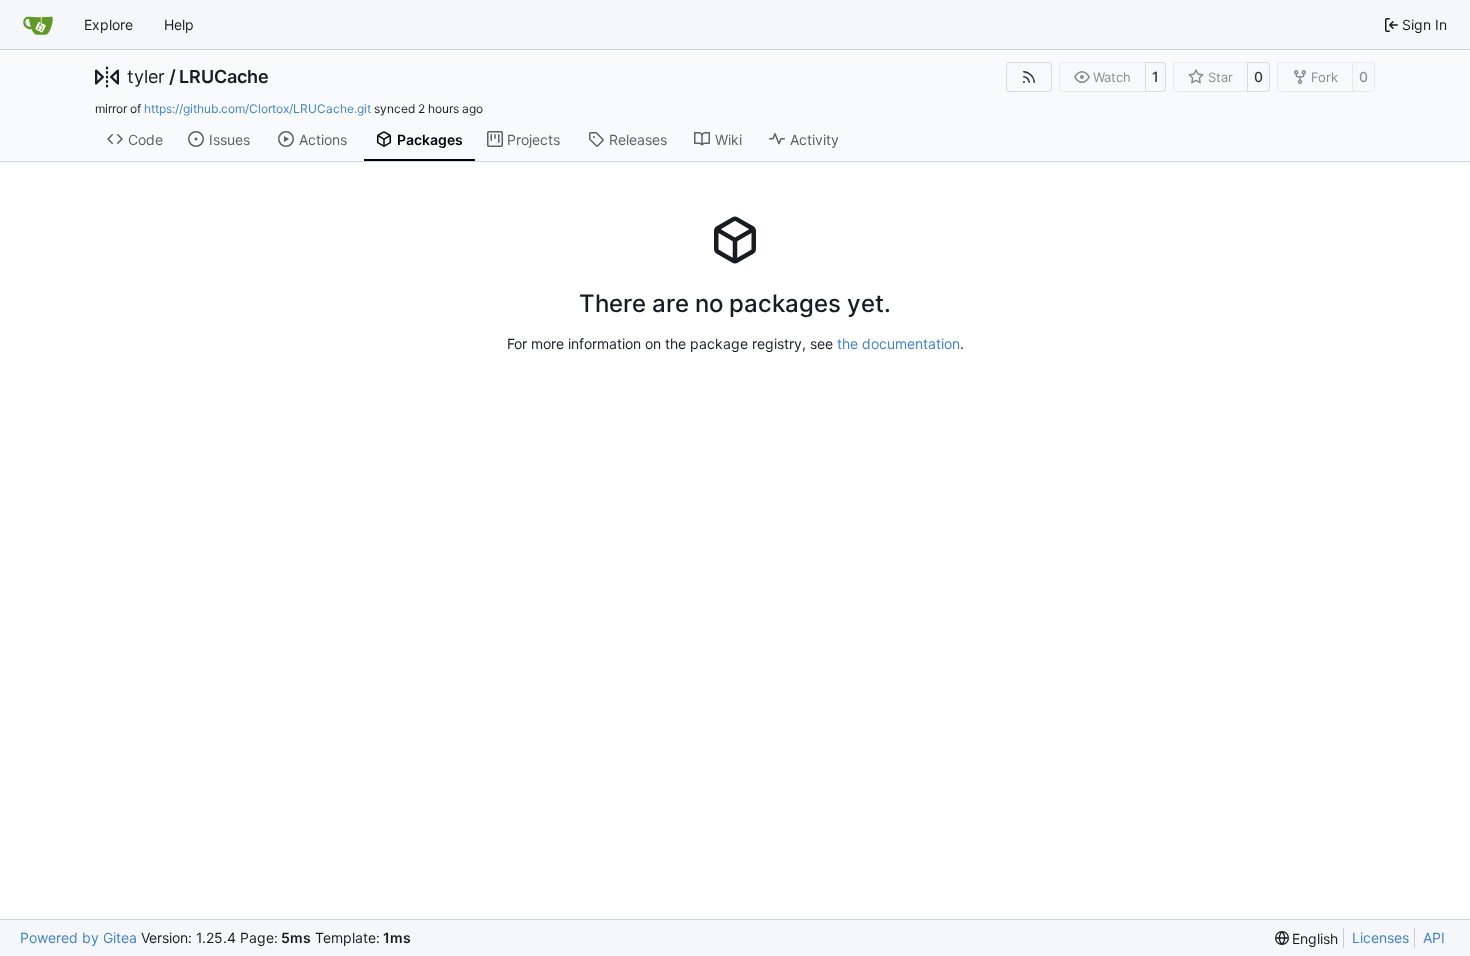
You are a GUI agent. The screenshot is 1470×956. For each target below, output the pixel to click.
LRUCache (224, 77)
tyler (146, 77)
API (1434, 937)
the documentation (898, 343)
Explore (108, 24)
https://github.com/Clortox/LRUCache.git (257, 108)
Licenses (1380, 937)
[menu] (1307, 938)
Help (179, 24)
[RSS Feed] (1029, 77)
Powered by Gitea (78, 937)
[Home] (38, 25)
